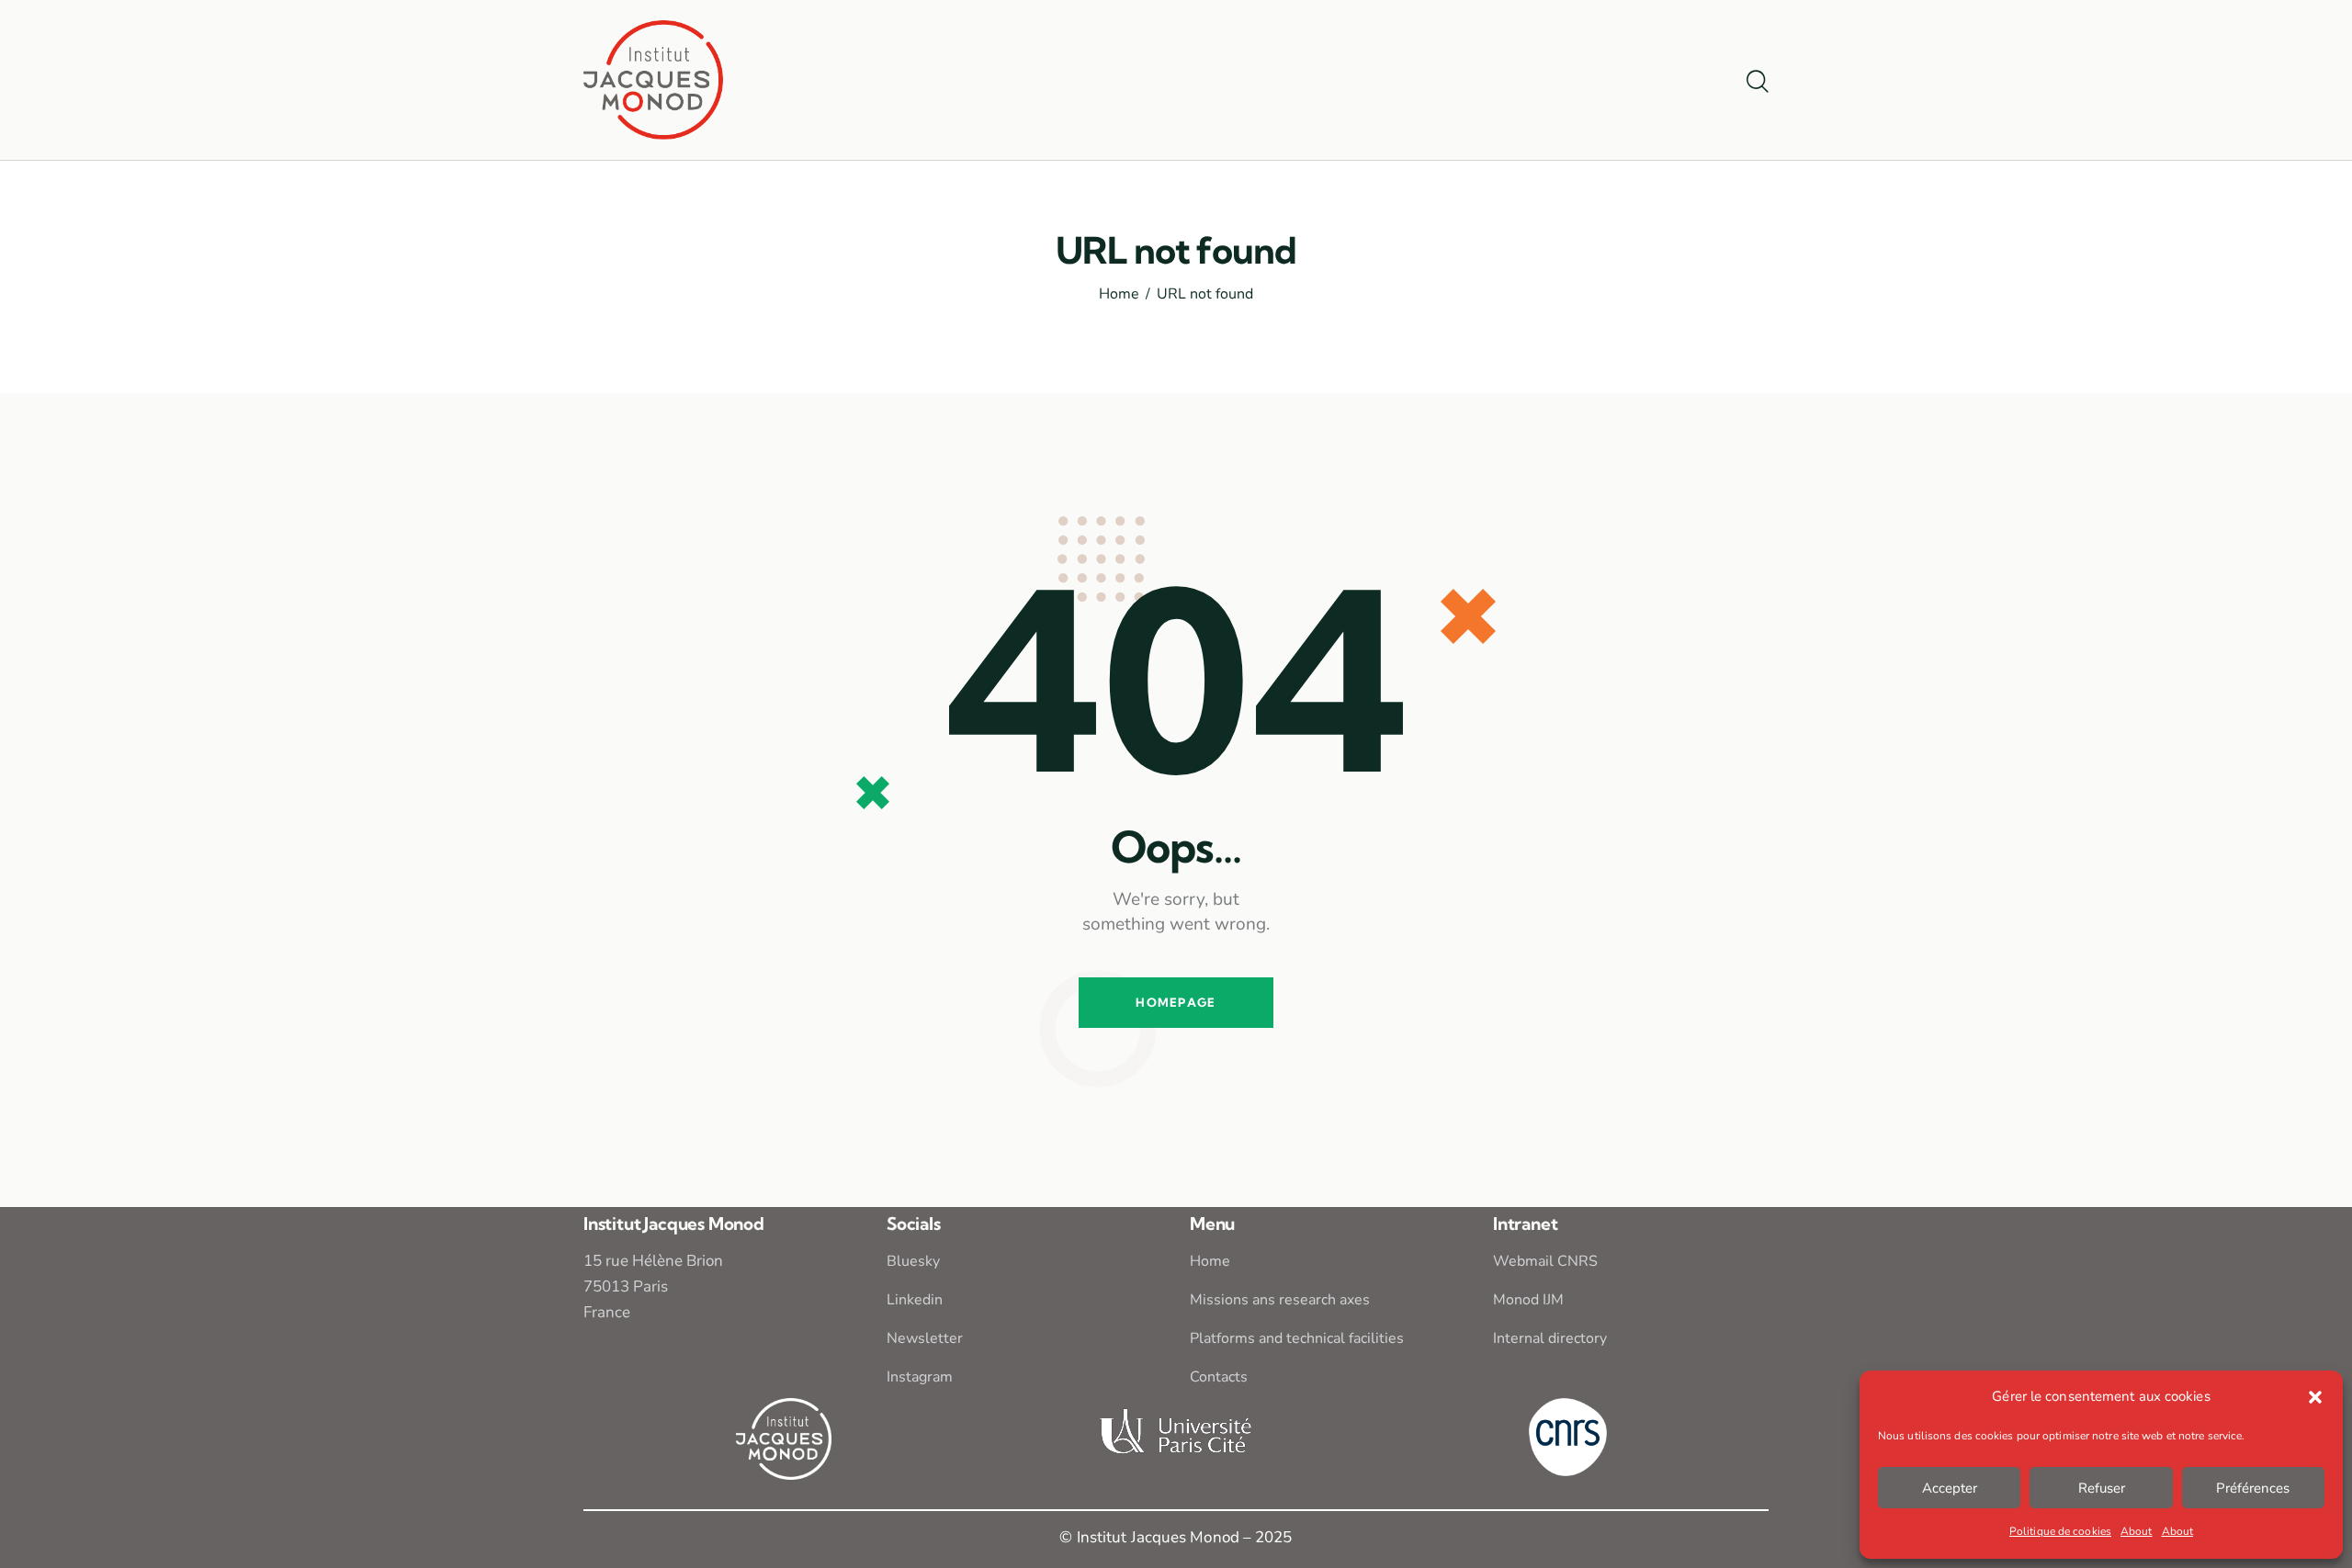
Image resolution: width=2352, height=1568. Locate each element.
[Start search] (1758, 83)
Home (1119, 295)
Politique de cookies (2060, 1531)
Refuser (2102, 1488)
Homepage (1176, 1002)
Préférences (2253, 1488)
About (2137, 1531)
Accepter (1950, 1488)
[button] (2315, 1397)
